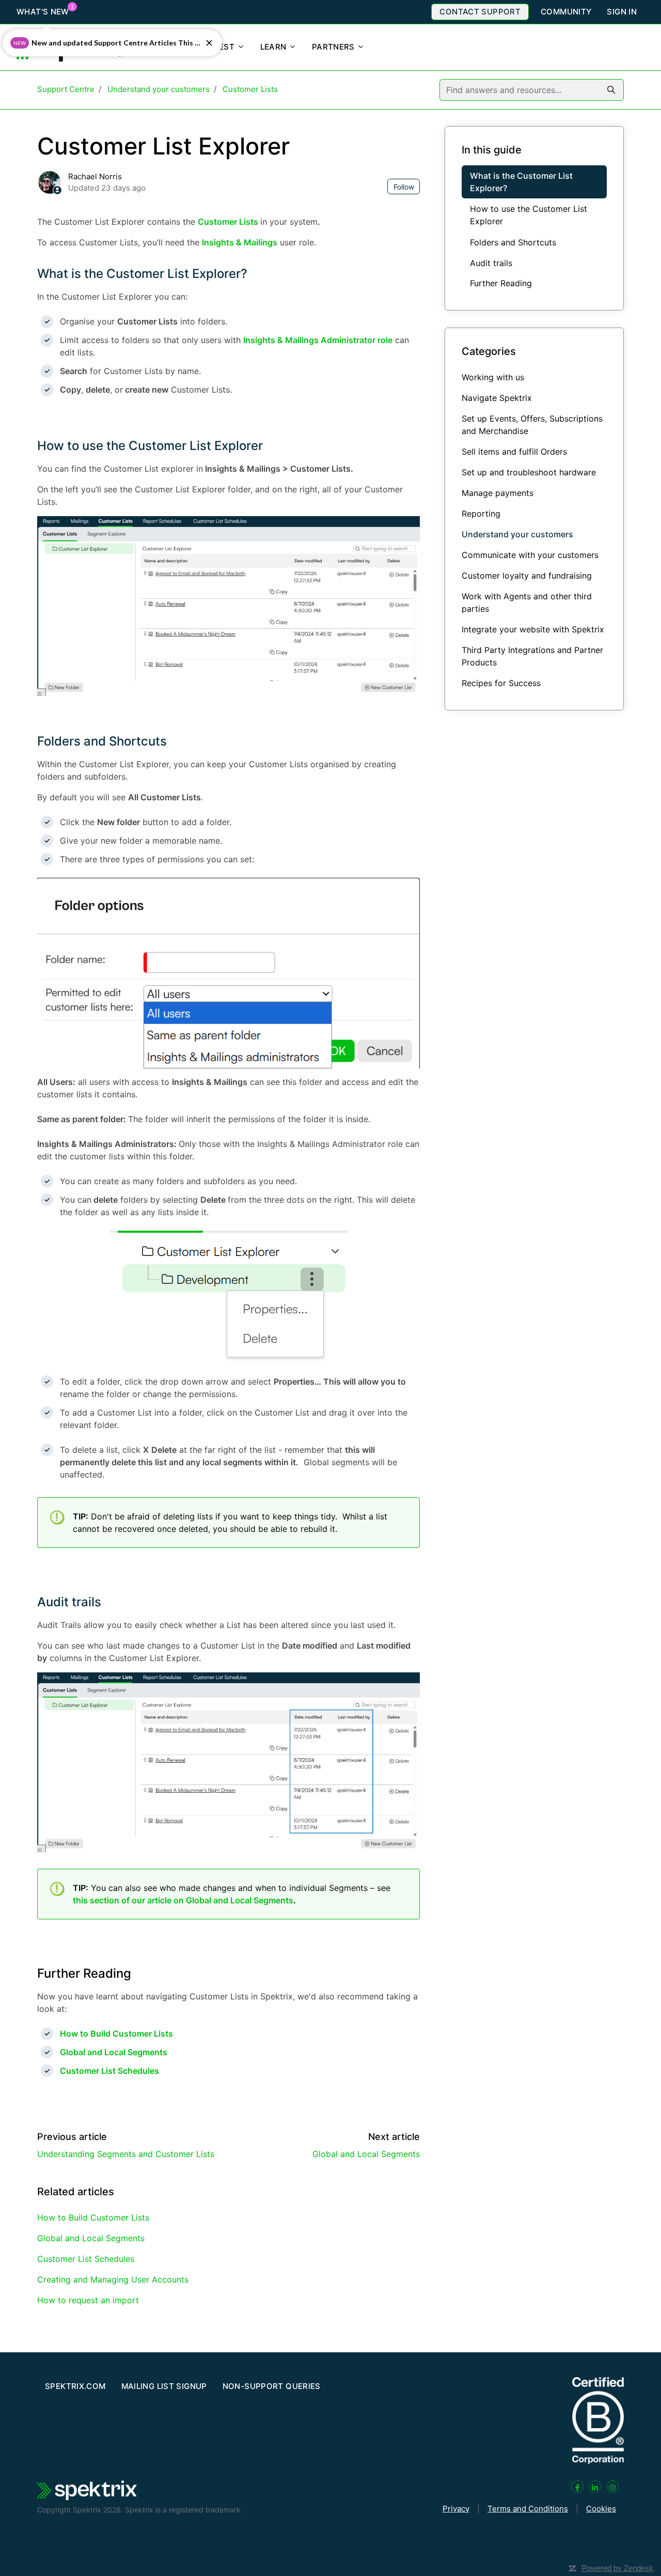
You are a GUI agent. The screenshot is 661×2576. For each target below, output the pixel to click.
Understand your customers (159, 89)
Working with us (493, 377)
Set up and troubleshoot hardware (529, 472)
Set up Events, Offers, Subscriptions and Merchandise (532, 425)
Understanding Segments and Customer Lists (126, 2154)
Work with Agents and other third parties (527, 602)
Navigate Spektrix (497, 398)
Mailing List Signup (164, 2386)
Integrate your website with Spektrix (533, 629)
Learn (274, 47)
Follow (404, 187)
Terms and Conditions (528, 2509)
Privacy (456, 2509)
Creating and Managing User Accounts (113, 2279)
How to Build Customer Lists (93, 2217)
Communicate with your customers (530, 555)
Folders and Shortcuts (102, 741)
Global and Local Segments (366, 2154)
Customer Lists (250, 89)
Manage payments (498, 493)
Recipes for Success (501, 683)
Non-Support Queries (272, 2386)
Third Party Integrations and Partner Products (532, 656)
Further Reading (501, 283)
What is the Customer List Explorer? (142, 274)
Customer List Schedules (86, 2259)
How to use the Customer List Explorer (150, 446)
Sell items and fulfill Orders (514, 452)
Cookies (601, 2509)
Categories (489, 351)
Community (566, 12)
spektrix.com (75, 2386)
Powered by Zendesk (617, 2568)
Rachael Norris (95, 176)
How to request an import (88, 2300)
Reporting (481, 514)
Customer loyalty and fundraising (527, 576)
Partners (334, 47)
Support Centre (66, 89)
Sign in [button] (622, 12)
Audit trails (69, 1602)
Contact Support (480, 12)
